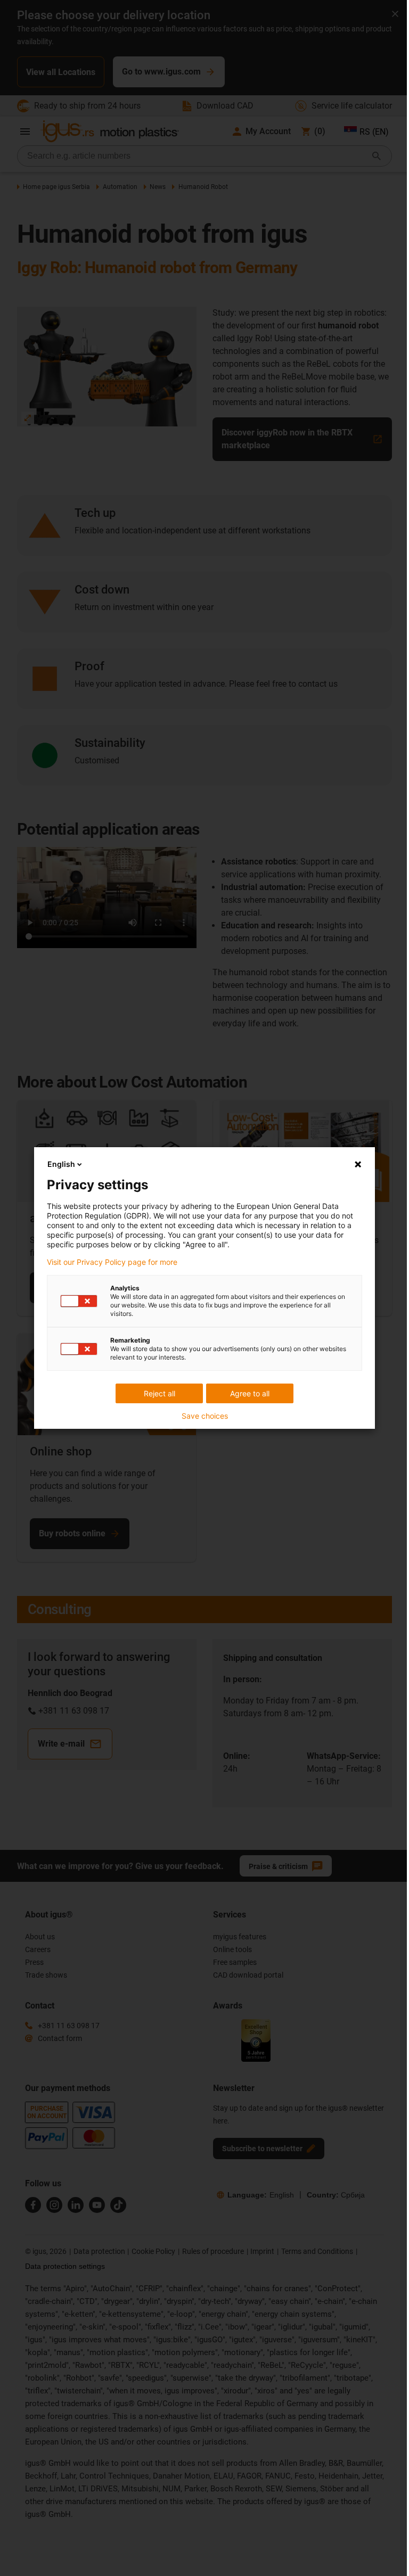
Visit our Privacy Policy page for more (112, 1262)
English (61, 1164)
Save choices (205, 1416)
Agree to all (250, 1393)
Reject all (159, 1393)
